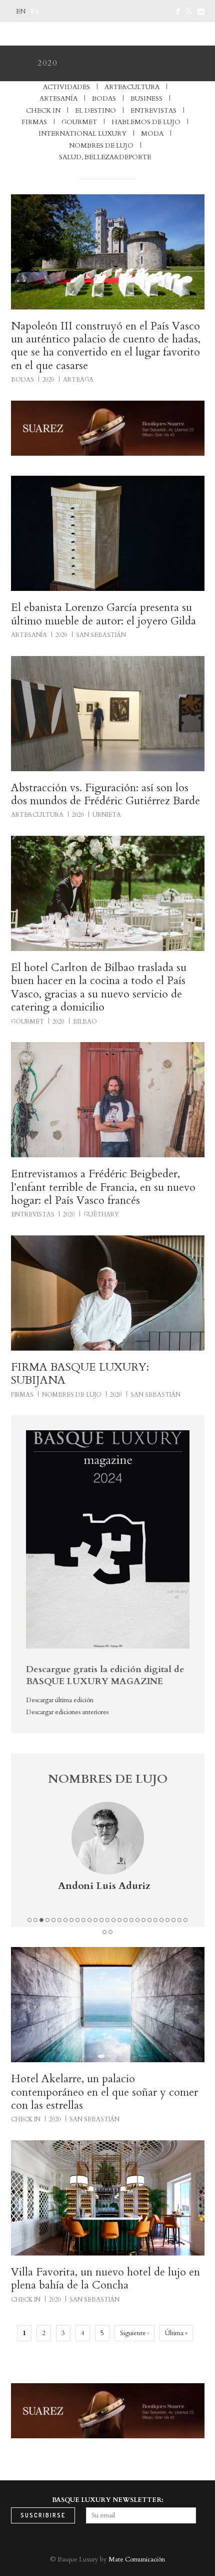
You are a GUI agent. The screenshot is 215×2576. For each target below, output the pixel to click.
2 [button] (35, 1920)
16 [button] (119, 1920)
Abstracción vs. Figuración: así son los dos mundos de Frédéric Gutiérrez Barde (105, 794)
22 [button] (155, 1920)
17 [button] (125, 1920)
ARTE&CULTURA (132, 87)
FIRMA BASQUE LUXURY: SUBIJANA (80, 1374)
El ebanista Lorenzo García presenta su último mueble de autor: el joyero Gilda (103, 614)
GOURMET (79, 122)
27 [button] (185, 1920)
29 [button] (110, 1932)
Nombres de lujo (101, 146)
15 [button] (113, 1920)
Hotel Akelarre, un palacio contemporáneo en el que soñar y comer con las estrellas (104, 2092)
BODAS (104, 99)
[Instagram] (201, 12)
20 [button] (143, 1920)
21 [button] (149, 1920)
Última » (176, 2333)
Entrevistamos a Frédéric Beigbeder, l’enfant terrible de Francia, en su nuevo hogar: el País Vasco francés (103, 1187)
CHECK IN (43, 111)
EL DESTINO (95, 111)
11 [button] (89, 1920)
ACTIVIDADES (66, 87)
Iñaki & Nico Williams (104, 1886)
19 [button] (137, 1920)
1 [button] (29, 1920)
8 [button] (71, 1920)
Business (146, 99)
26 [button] (179, 1920)
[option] (108, 1857)
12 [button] (95, 1920)
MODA (152, 134)
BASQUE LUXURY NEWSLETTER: (108, 2500)
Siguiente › (134, 2333)
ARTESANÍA (58, 99)
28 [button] (104, 1932)
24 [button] (167, 1920)
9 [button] (77, 1920)
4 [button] (47, 1920)
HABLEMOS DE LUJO (146, 122)
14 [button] (107, 1920)
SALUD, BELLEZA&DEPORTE (105, 157)
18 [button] (131, 1920)
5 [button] (53, 1920)
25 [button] (173, 1920)
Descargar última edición (60, 1700)
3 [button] (41, 1920)
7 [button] (65, 1920)
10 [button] (83, 1920)
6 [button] (59, 1920)
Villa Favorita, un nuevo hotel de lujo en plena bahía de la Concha (105, 2279)
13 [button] (101, 1920)
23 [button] (161, 1920)
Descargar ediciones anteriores (67, 1712)
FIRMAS (34, 122)
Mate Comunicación (137, 2559)
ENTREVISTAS (153, 111)
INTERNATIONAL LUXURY (82, 134)
